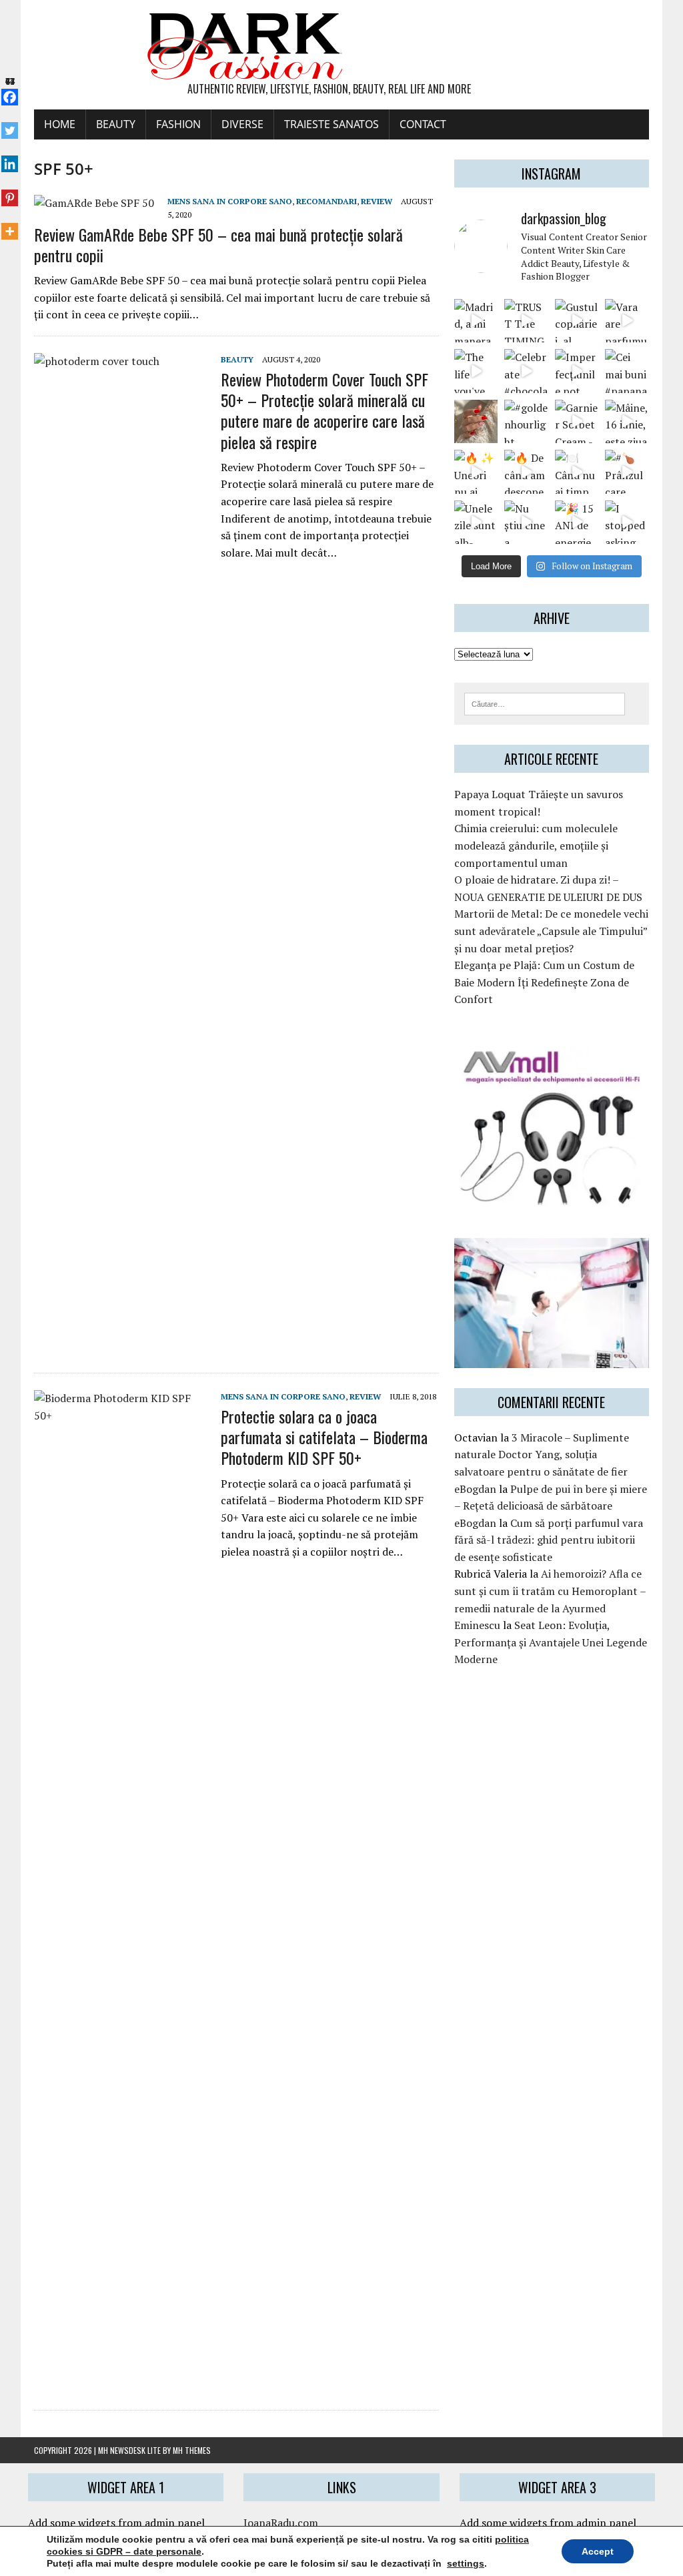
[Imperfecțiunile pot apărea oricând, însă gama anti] (577, 371)
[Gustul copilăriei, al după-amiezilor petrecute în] (577, 321)
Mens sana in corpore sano (230, 201)
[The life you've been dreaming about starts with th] (476, 371)
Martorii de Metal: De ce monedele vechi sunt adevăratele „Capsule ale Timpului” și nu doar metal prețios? (551, 931)
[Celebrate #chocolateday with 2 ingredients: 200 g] (526, 371)
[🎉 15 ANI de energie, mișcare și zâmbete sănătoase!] (577, 522)
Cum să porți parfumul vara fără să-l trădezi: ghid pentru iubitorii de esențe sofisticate (549, 1540)
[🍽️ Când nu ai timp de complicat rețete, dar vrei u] (577, 471)
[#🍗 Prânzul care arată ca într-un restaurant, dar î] (627, 471)
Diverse (242, 124)
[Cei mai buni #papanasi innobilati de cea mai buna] (627, 371)
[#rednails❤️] (476, 421)
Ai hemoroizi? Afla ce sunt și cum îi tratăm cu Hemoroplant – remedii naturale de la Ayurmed (550, 1591)
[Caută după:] (545, 703)
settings (466, 2563)
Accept (598, 2551)
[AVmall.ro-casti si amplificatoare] (552, 1199)
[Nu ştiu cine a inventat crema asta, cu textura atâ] (526, 522)
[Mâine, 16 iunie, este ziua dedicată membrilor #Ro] (627, 421)
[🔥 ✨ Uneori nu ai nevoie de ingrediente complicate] (476, 471)
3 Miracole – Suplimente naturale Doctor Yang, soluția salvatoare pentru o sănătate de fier (542, 1455)
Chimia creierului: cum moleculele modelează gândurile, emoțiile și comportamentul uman (536, 845)
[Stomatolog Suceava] (552, 1359)
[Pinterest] (10, 190)
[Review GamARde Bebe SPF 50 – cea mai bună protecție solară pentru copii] (94, 203)
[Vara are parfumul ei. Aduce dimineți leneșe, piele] (627, 321)
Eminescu (477, 1625)
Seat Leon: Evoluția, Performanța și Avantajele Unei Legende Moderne (551, 1642)
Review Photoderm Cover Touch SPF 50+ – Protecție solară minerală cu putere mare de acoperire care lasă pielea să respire (324, 410)
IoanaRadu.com (281, 2523)
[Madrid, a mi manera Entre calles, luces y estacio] (476, 321)
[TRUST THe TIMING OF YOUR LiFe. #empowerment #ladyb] (526, 321)
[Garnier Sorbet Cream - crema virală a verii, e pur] (577, 421)
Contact (423, 124)
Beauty (116, 124)
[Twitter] (10, 123)
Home (60, 124)
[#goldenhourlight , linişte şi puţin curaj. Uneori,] (526, 421)
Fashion (178, 124)
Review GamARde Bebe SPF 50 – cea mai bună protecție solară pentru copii (218, 245)
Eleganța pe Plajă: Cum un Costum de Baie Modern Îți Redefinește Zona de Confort (544, 982)
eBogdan (475, 1489)
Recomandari (326, 201)
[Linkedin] (10, 157)
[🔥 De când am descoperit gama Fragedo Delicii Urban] (526, 471)
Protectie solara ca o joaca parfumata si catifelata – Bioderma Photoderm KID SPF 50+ (324, 1437)
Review (377, 201)
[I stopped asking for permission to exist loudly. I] (627, 522)
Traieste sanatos (331, 124)
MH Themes (192, 2450)
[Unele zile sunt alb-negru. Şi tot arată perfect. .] (476, 522)
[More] (10, 224)
